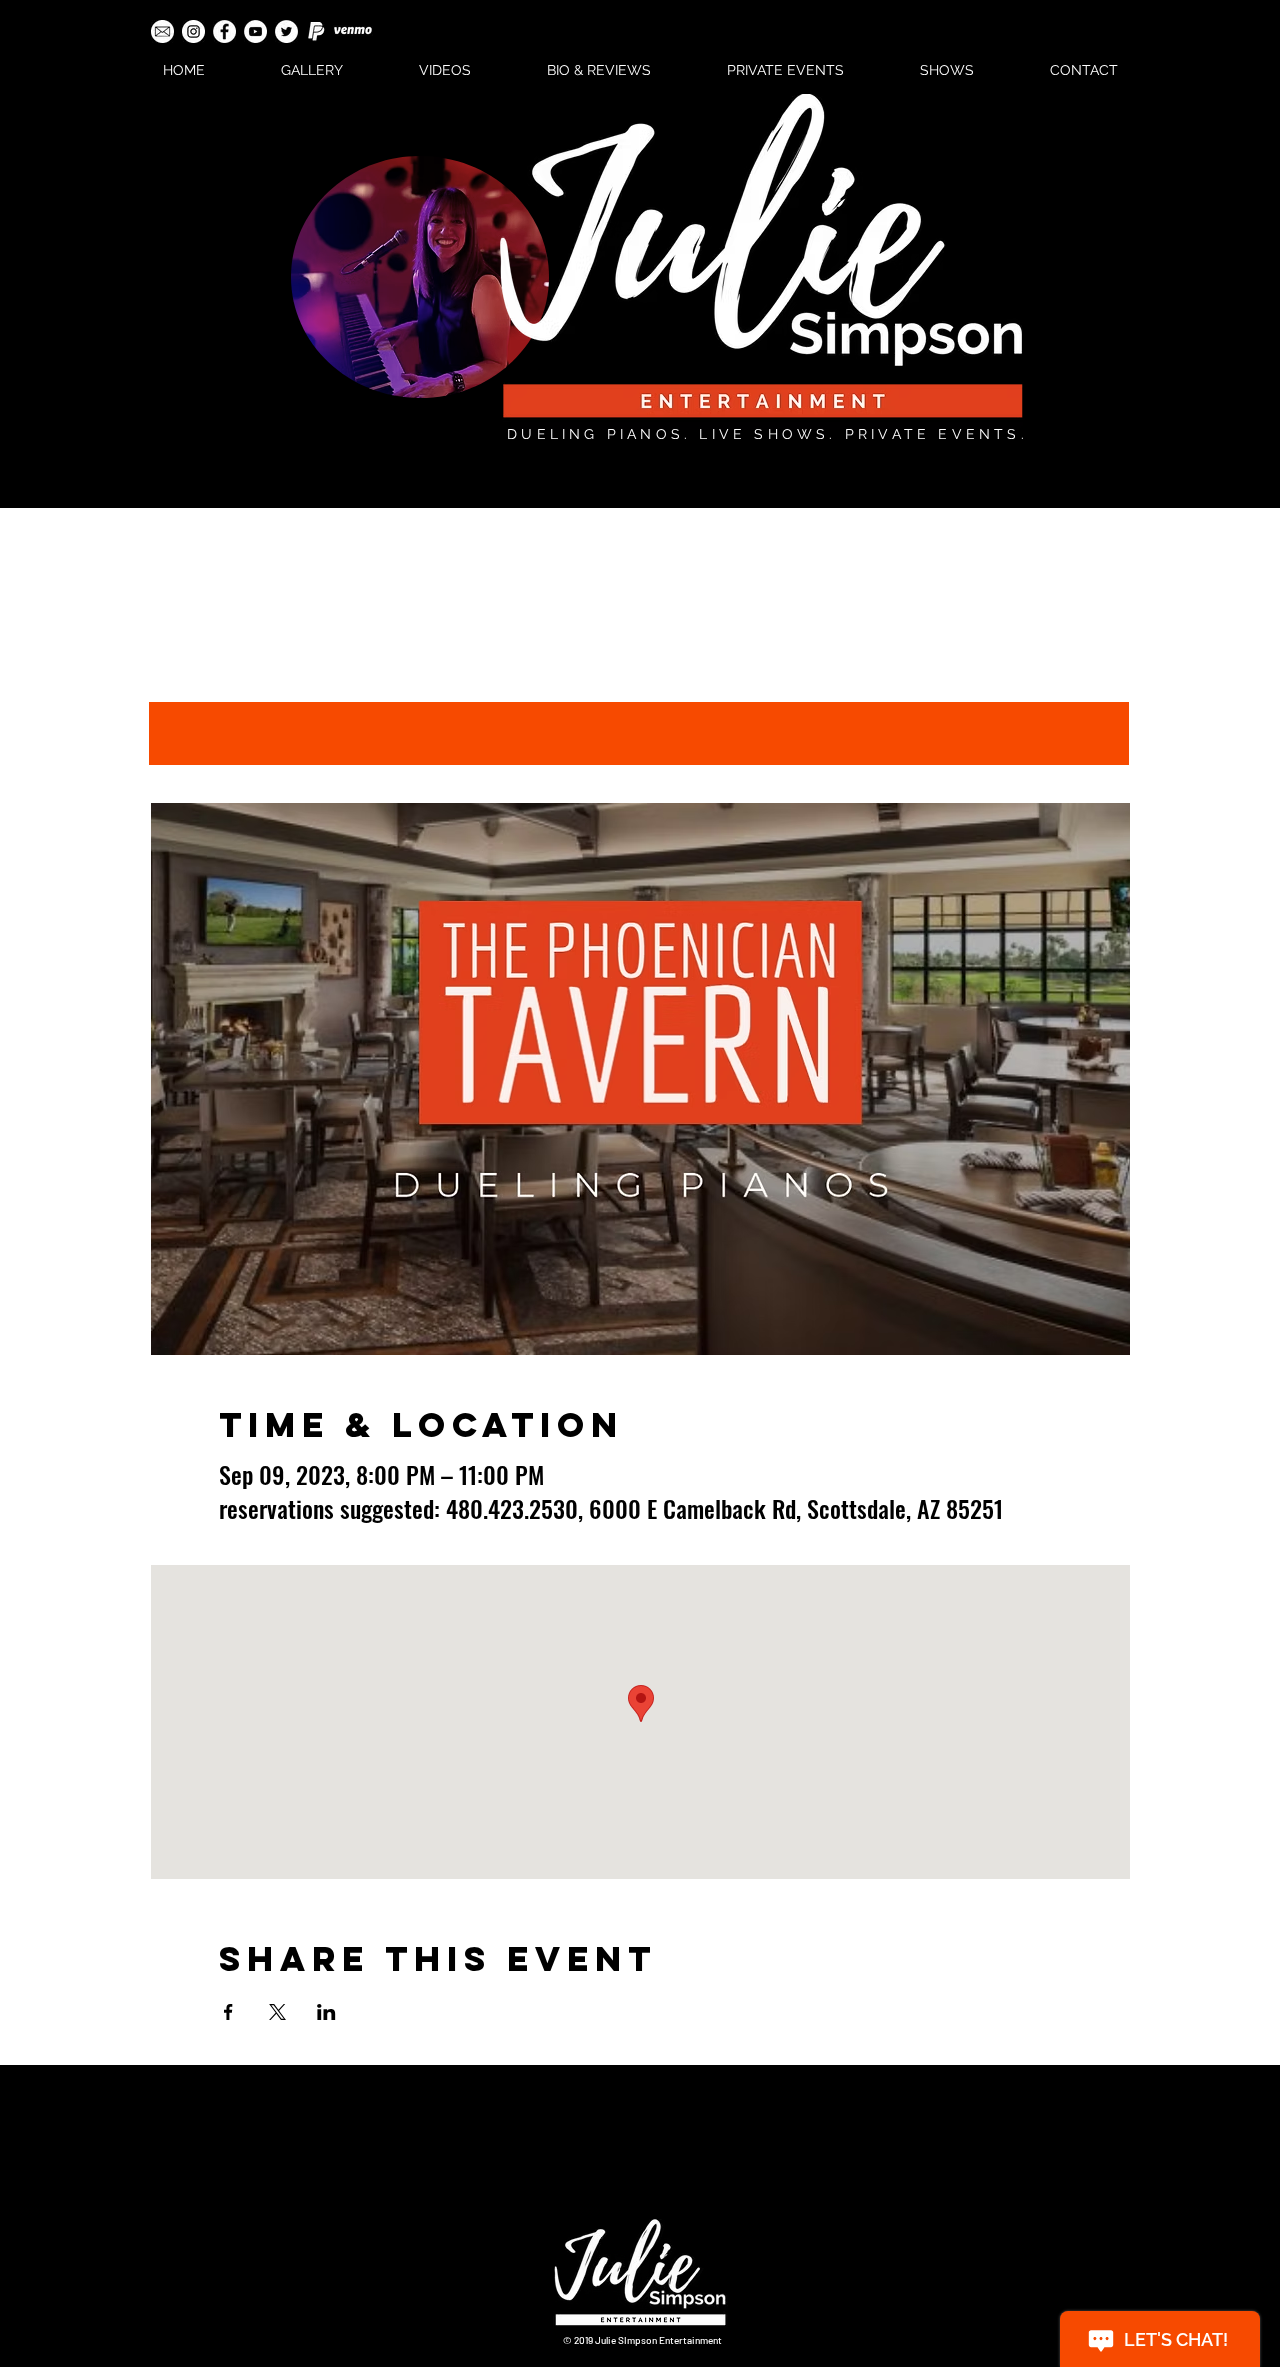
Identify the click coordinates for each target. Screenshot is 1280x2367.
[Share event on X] (277, 2012)
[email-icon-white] (162, 31)
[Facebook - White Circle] (224, 31)
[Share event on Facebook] (228, 2012)
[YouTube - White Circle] (255, 31)
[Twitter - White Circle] (286, 31)
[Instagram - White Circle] (193, 31)
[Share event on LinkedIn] (326, 2012)
